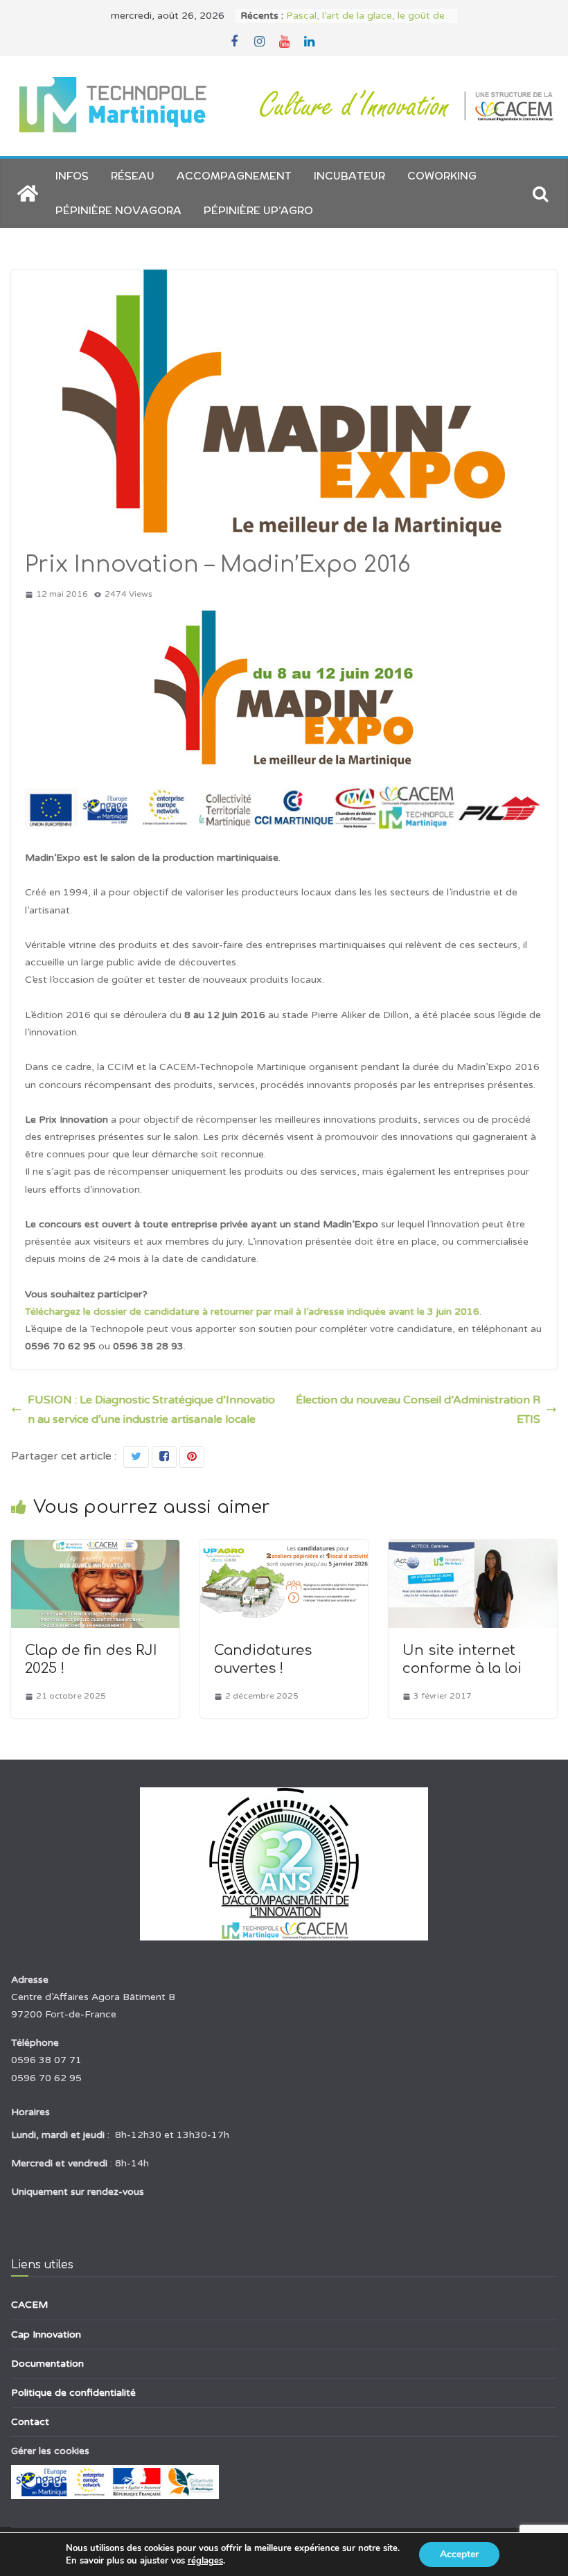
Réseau (133, 176)
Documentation (47, 2364)
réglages (205, 2561)
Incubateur (349, 176)
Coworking (442, 176)
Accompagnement (234, 176)
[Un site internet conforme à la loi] (473, 1550)
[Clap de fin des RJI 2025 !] (95, 1550)
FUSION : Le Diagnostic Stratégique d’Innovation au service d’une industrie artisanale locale (151, 1410)
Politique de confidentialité (73, 2393)
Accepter (459, 2554)
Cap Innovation (46, 2334)
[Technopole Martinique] (28, 193)
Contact (30, 2422)
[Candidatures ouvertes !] (284, 1550)
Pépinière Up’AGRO (258, 210)
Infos (72, 176)
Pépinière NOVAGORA (118, 210)
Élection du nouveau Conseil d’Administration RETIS (418, 1410)
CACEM (29, 2305)
